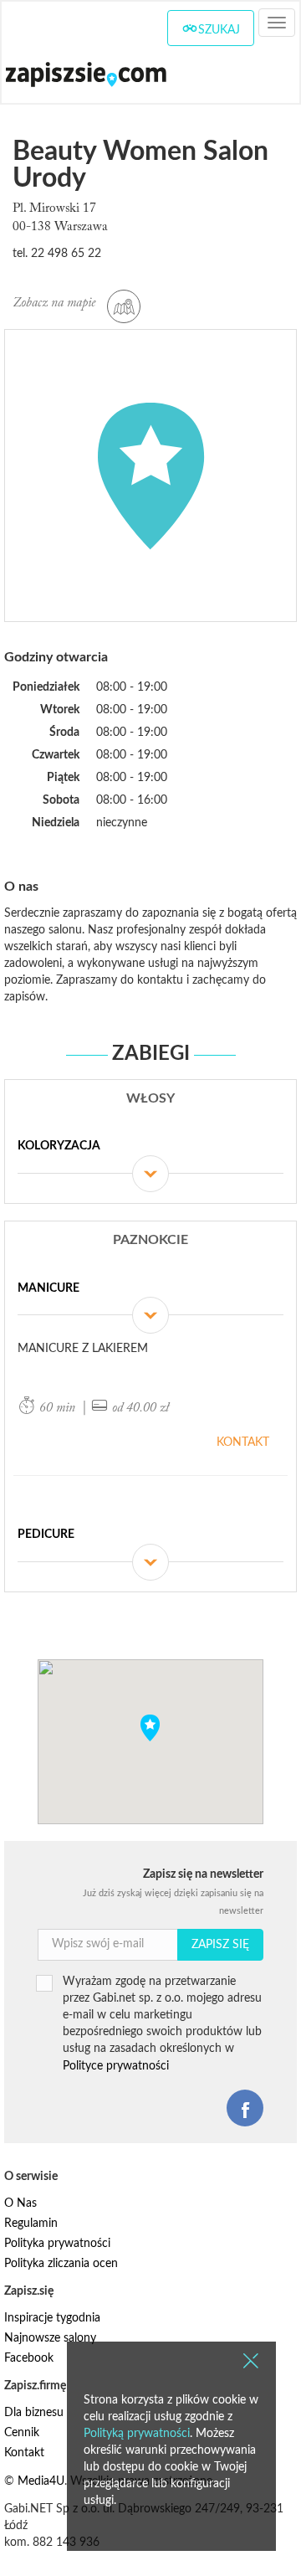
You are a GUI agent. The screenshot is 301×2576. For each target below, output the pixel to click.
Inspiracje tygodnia (52, 2318)
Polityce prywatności (116, 2066)
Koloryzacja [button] (59, 1146)
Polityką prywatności (137, 2434)
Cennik (22, 2433)
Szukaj (219, 30)
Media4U (41, 2481)
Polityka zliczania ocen (61, 2264)
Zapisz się (220, 1945)
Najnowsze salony (50, 2338)
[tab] (150, 1156)
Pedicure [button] (46, 1535)
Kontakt (243, 1442)
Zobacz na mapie (56, 303)
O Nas (20, 2203)
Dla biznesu (34, 2413)
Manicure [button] (48, 1288)
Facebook (29, 2358)
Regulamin (31, 2224)
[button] (150, 1728)
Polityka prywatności (57, 2244)
